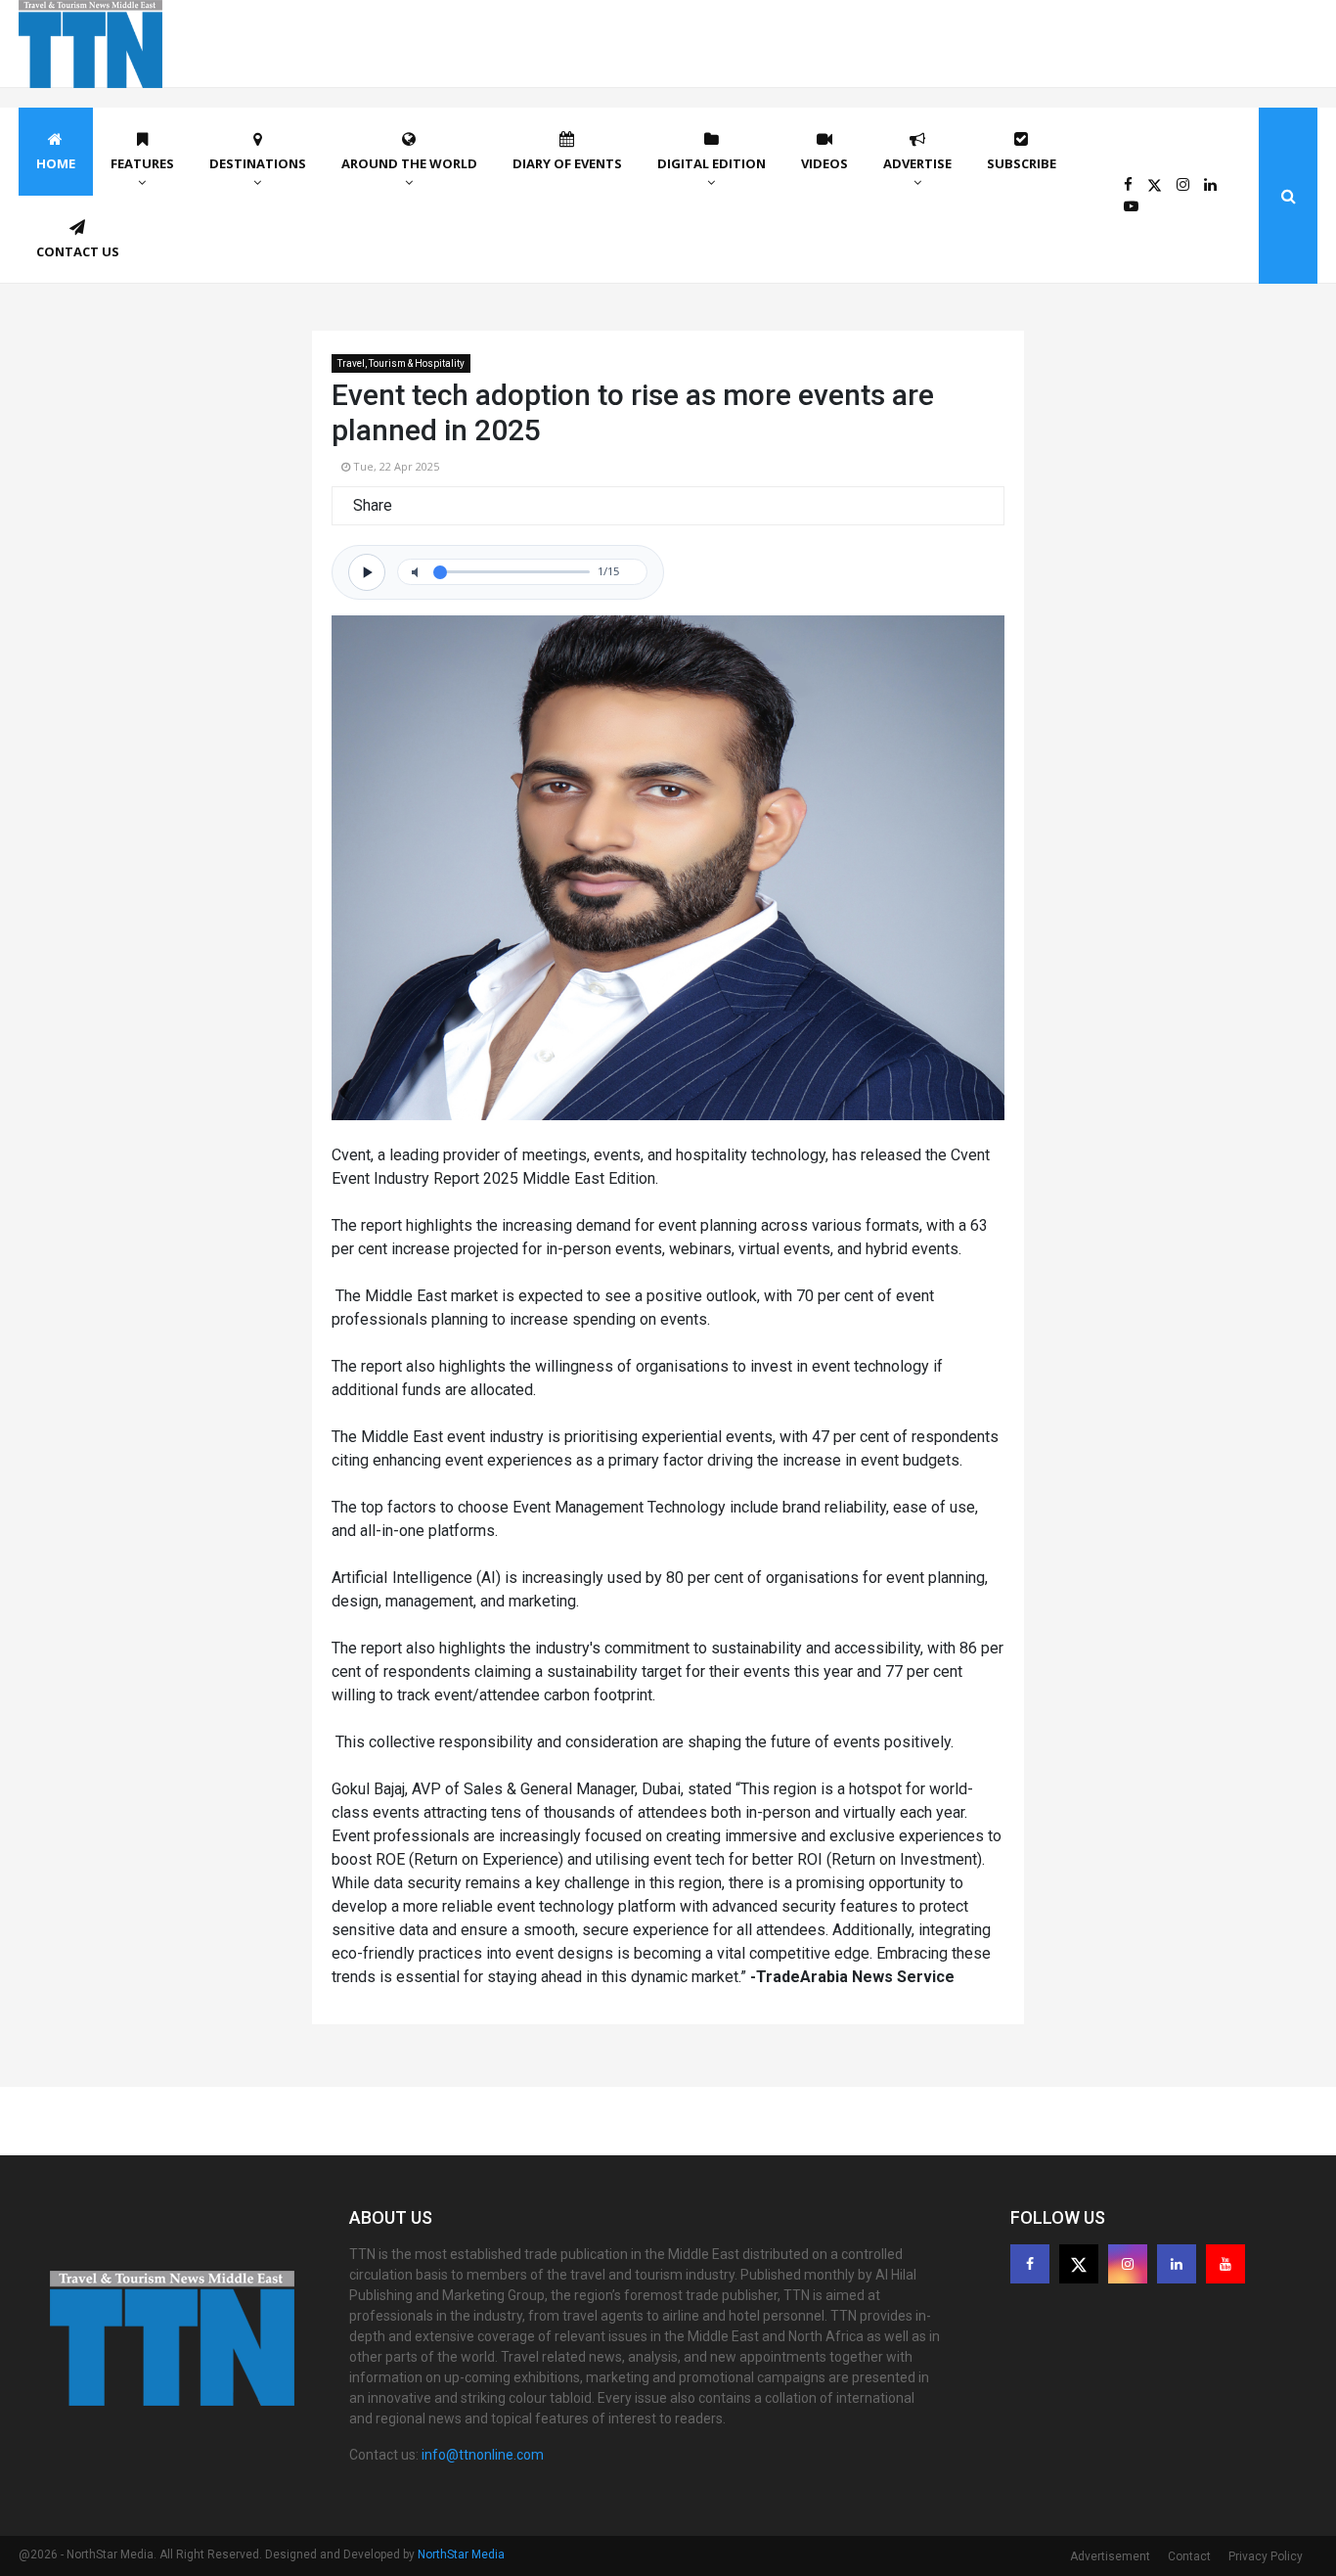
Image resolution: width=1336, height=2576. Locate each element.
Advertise (917, 163)
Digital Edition (712, 163)
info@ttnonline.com (483, 2455)
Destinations (258, 163)
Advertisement (1110, 2556)
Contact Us (78, 251)
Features (142, 163)
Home (56, 163)
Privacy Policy (1266, 2556)
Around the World (409, 163)
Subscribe (1022, 163)
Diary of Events (567, 163)
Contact (1189, 2556)
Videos (824, 163)
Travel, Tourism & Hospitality (401, 363)
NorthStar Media (461, 2554)
